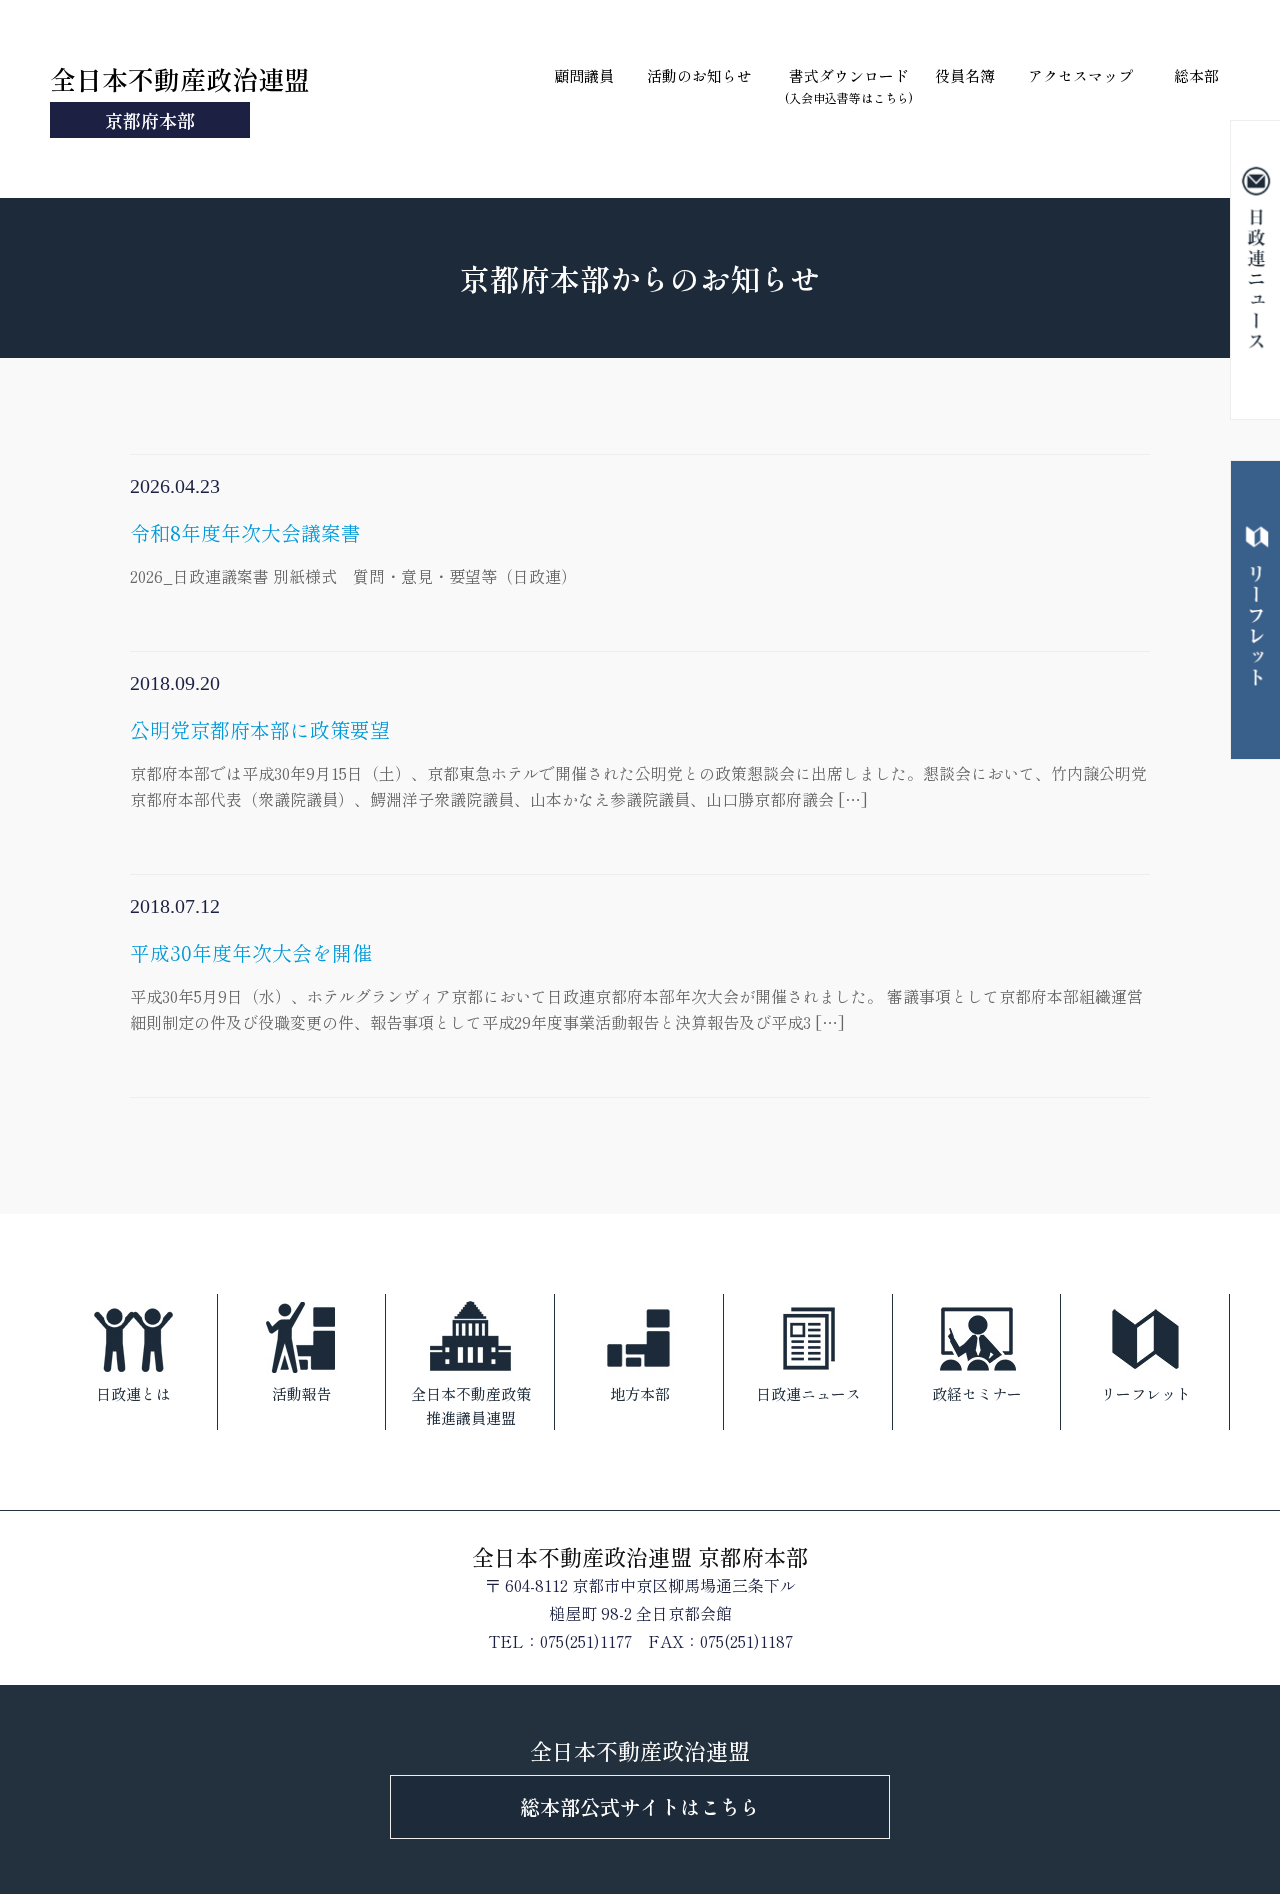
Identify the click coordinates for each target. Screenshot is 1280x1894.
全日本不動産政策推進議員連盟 (471, 1405)
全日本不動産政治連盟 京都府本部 (640, 1556)
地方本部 (640, 1393)
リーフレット (1146, 1393)
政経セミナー (977, 1393)
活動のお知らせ (699, 75)
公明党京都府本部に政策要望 (638, 763)
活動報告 (302, 1393)
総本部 (1196, 75)
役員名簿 (965, 75)
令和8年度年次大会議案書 (353, 553)
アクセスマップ (1080, 75)
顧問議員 (584, 75)
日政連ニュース (808, 1393)
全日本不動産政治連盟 (180, 96)
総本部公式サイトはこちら (640, 1806)
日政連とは (133, 1393)
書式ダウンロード (849, 85)
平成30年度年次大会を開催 (636, 986)
